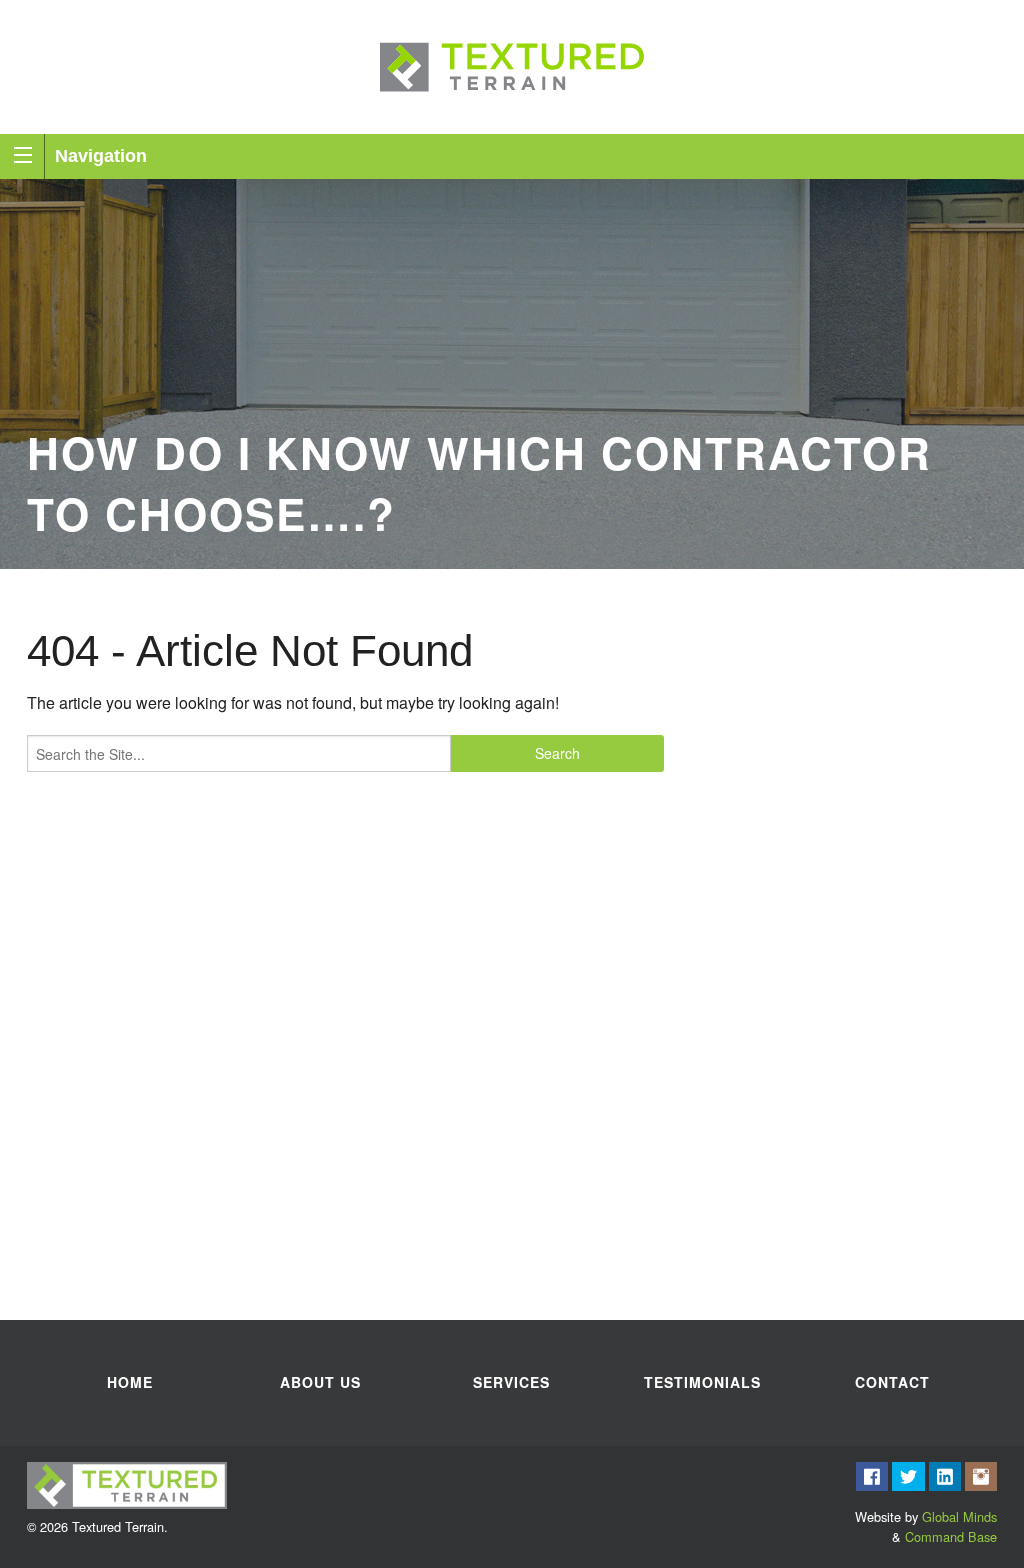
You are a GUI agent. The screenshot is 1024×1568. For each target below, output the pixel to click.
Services (511, 1382)
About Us (320, 1382)
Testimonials (702, 1382)
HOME (130, 1382)
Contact (892, 1382)
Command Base (951, 1536)
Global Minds (959, 1516)
